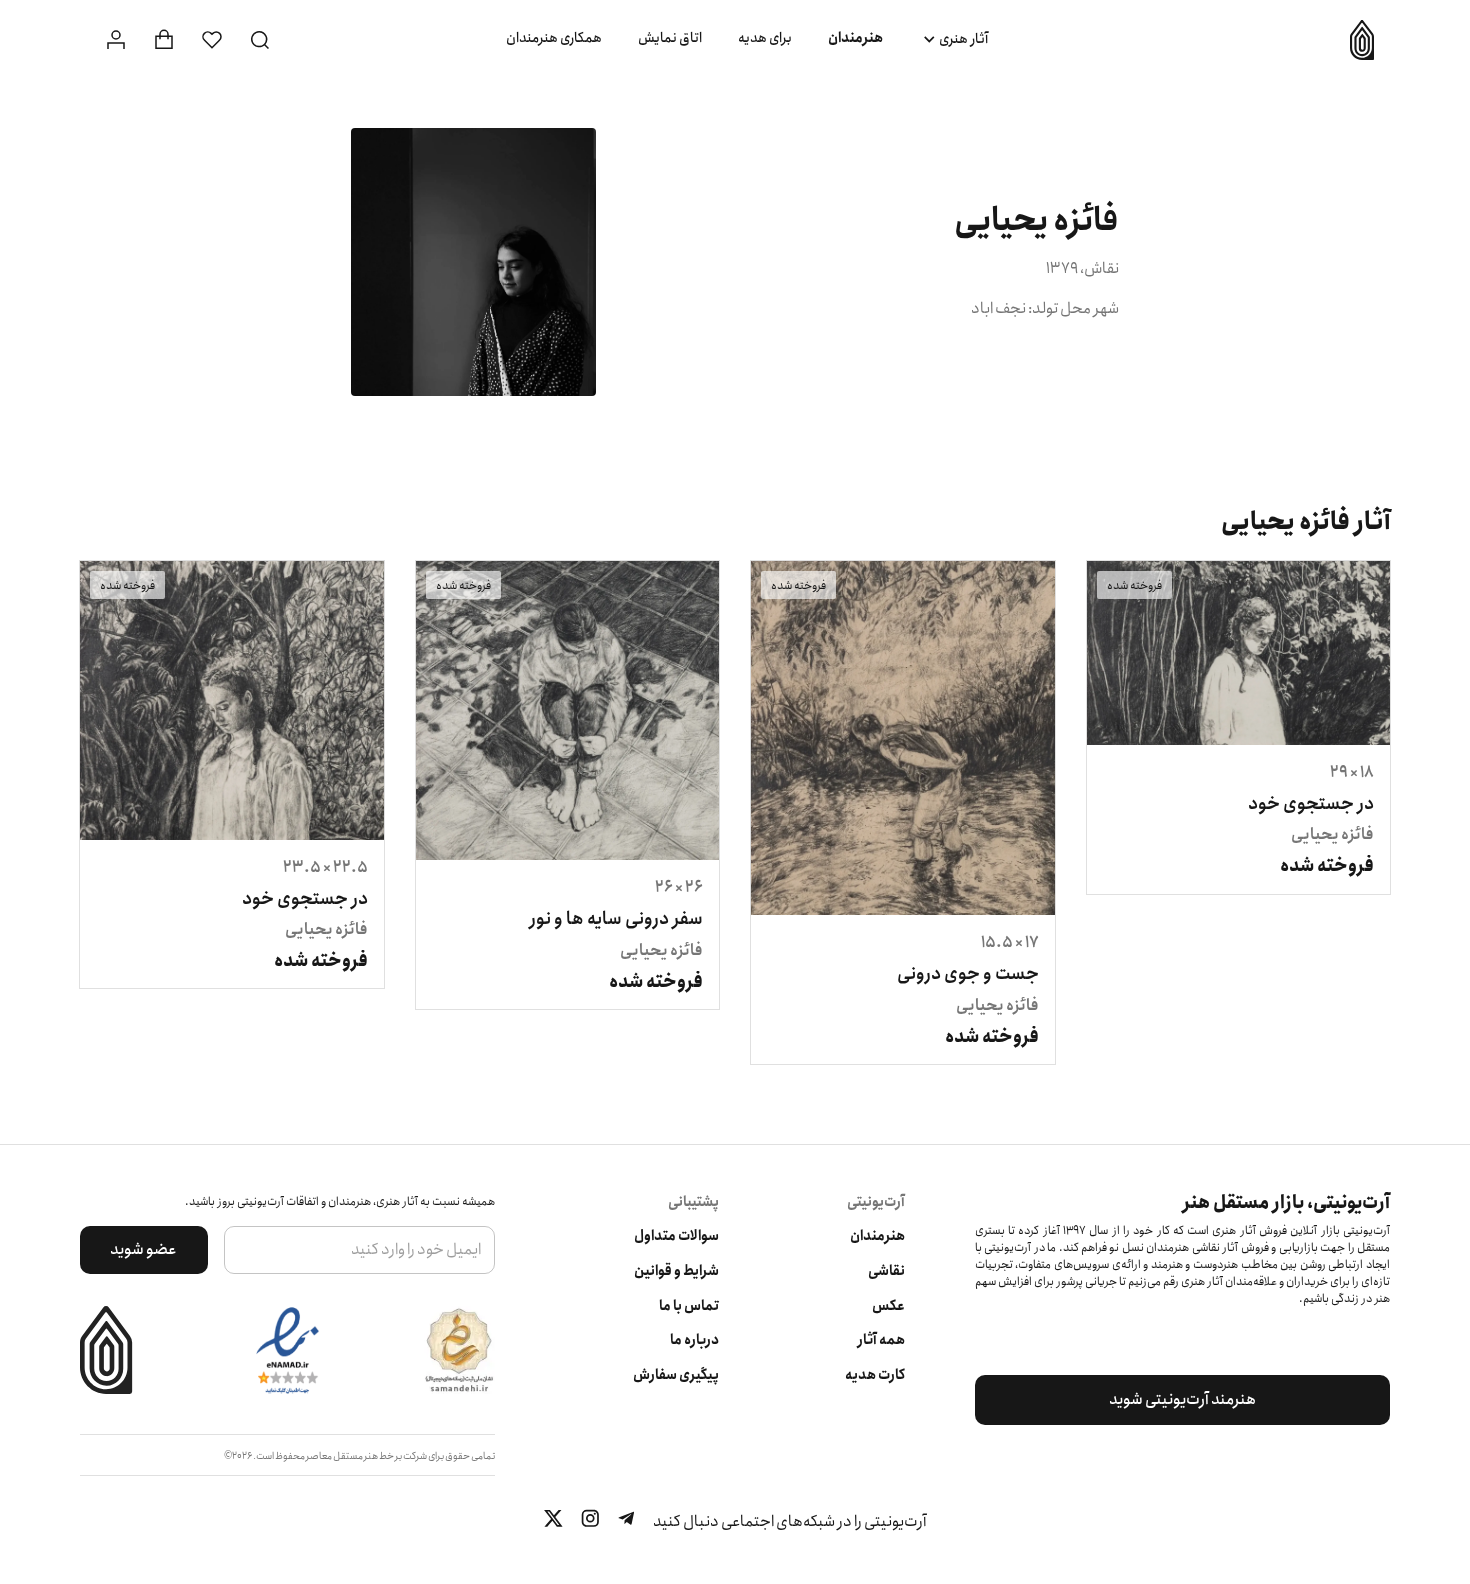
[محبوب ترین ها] (212, 40)
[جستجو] (260, 40)
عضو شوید (143, 1249)
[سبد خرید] (164, 40)
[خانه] (1355, 40)
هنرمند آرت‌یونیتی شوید (1182, 1399)
